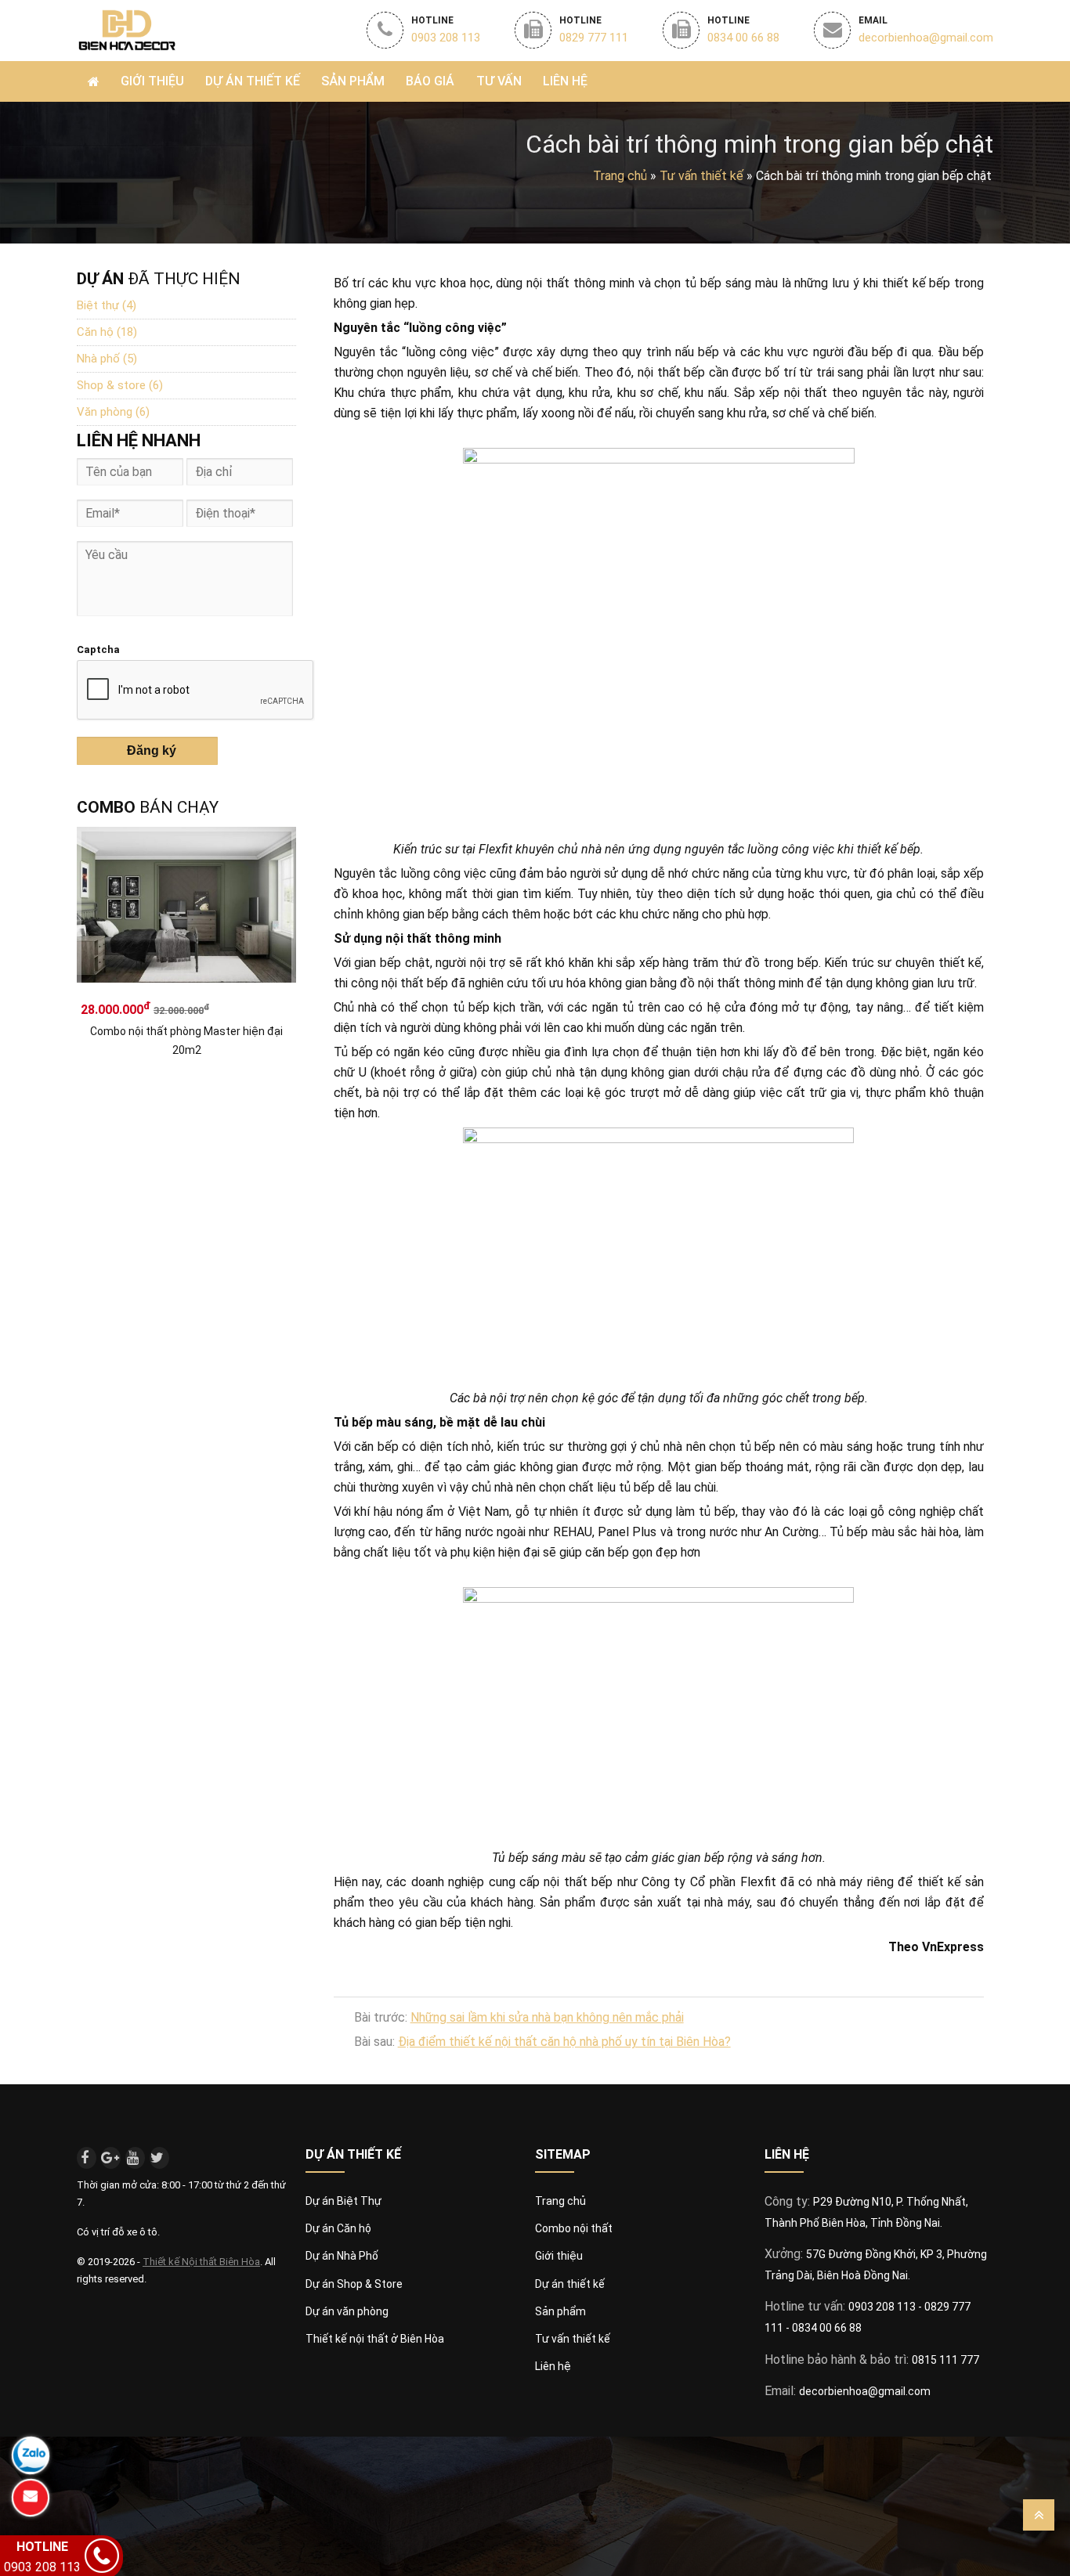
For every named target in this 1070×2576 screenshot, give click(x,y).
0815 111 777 (945, 2360)
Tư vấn (499, 81)
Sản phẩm (353, 81)
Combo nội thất (574, 2228)
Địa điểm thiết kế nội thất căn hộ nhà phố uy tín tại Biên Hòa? (564, 2042)
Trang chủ (620, 176)
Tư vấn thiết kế (573, 2339)
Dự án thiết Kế (253, 81)
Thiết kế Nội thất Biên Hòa (201, 2262)
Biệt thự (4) (107, 305)
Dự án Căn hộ (338, 2228)
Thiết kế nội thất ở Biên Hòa (375, 2339)
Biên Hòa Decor (126, 29)
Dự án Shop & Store (354, 2284)
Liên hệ (565, 81)
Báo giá (430, 81)
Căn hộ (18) (107, 332)
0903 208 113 (883, 2307)
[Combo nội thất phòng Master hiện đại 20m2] (186, 912)
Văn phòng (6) (113, 412)
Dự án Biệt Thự (343, 2201)
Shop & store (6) (120, 385)
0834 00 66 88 (827, 2328)
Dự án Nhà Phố (342, 2256)
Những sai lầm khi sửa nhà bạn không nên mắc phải (547, 2017)
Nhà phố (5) (107, 359)
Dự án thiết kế (570, 2284)
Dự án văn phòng (347, 2311)
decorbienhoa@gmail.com (865, 2391)
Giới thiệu (152, 81)
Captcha (98, 649)
